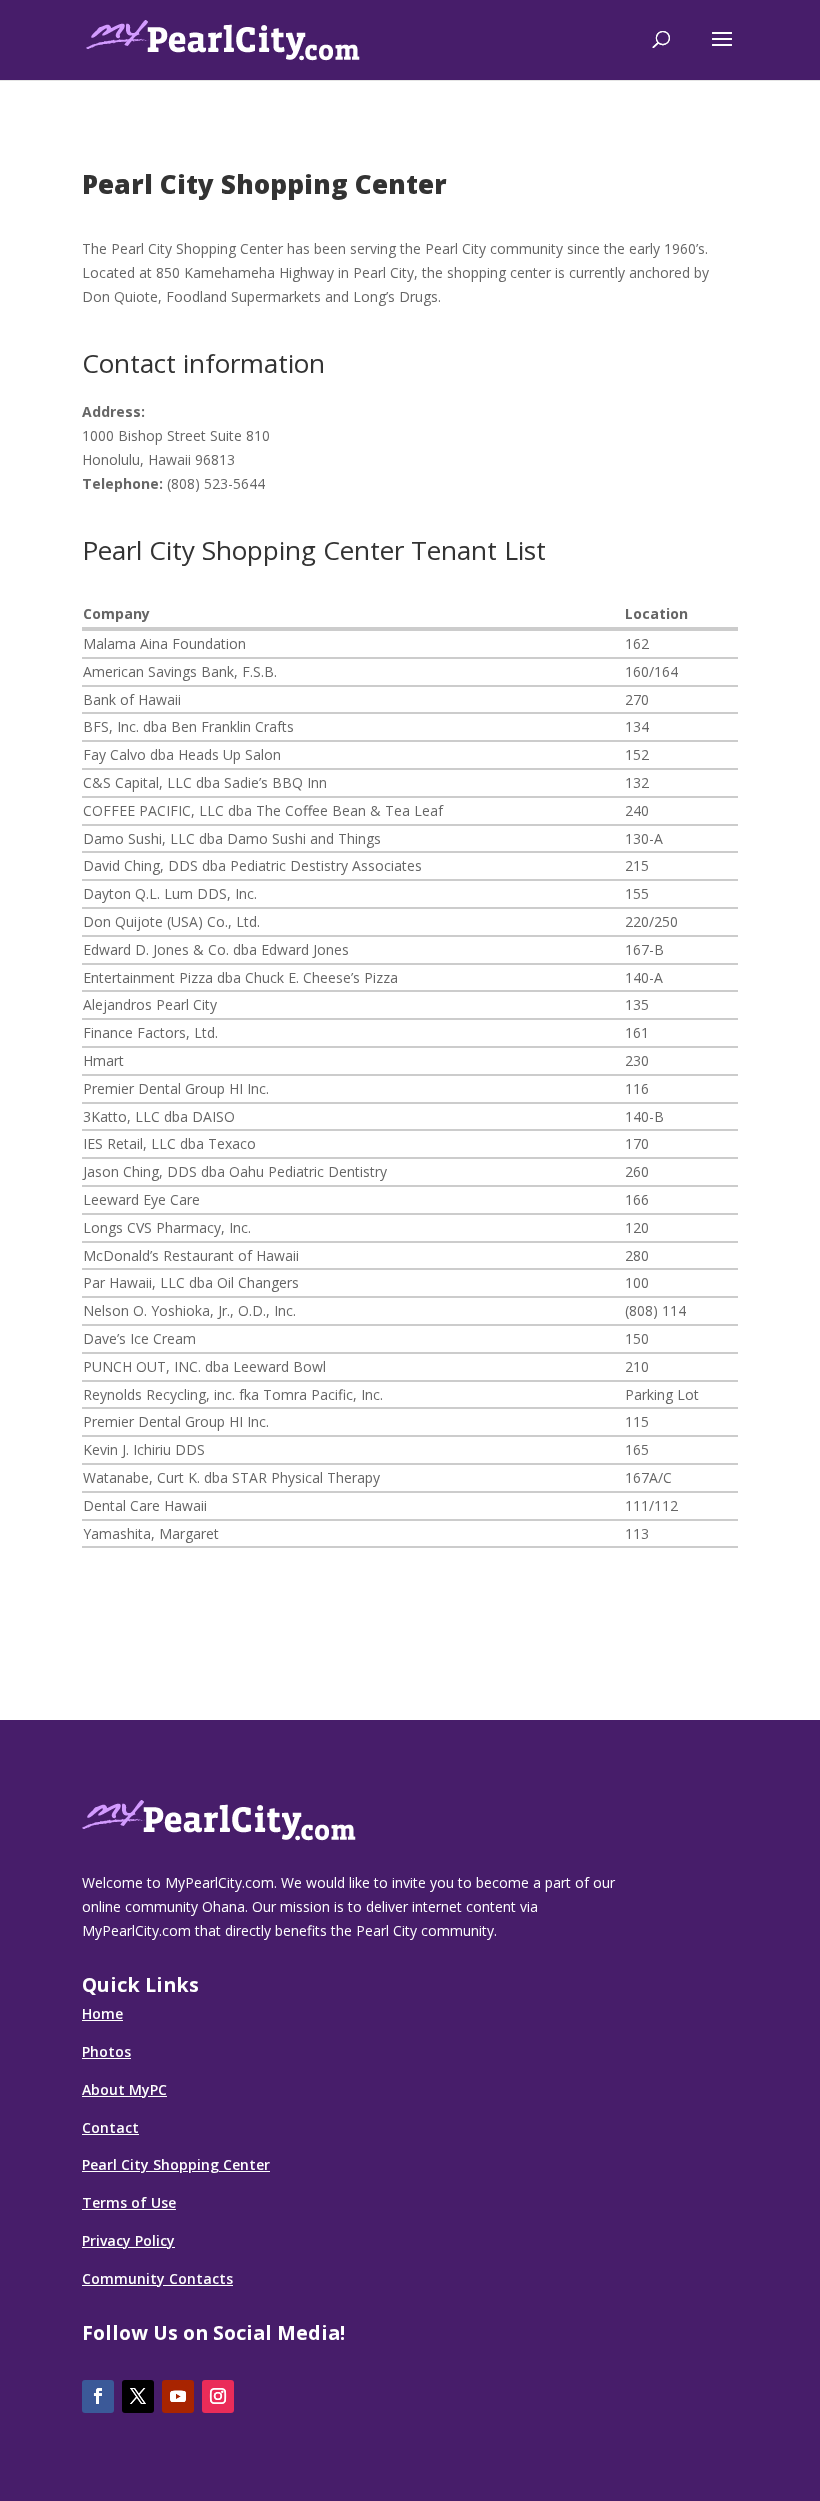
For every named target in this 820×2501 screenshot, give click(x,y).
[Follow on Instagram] (218, 2396)
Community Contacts (157, 2278)
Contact (110, 2127)
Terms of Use (129, 2202)
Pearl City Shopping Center (176, 2164)
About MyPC (124, 2089)
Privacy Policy (128, 2240)
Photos (106, 2051)
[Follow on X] (138, 2396)
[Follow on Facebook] (98, 2396)
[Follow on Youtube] (178, 2396)
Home (102, 2013)
